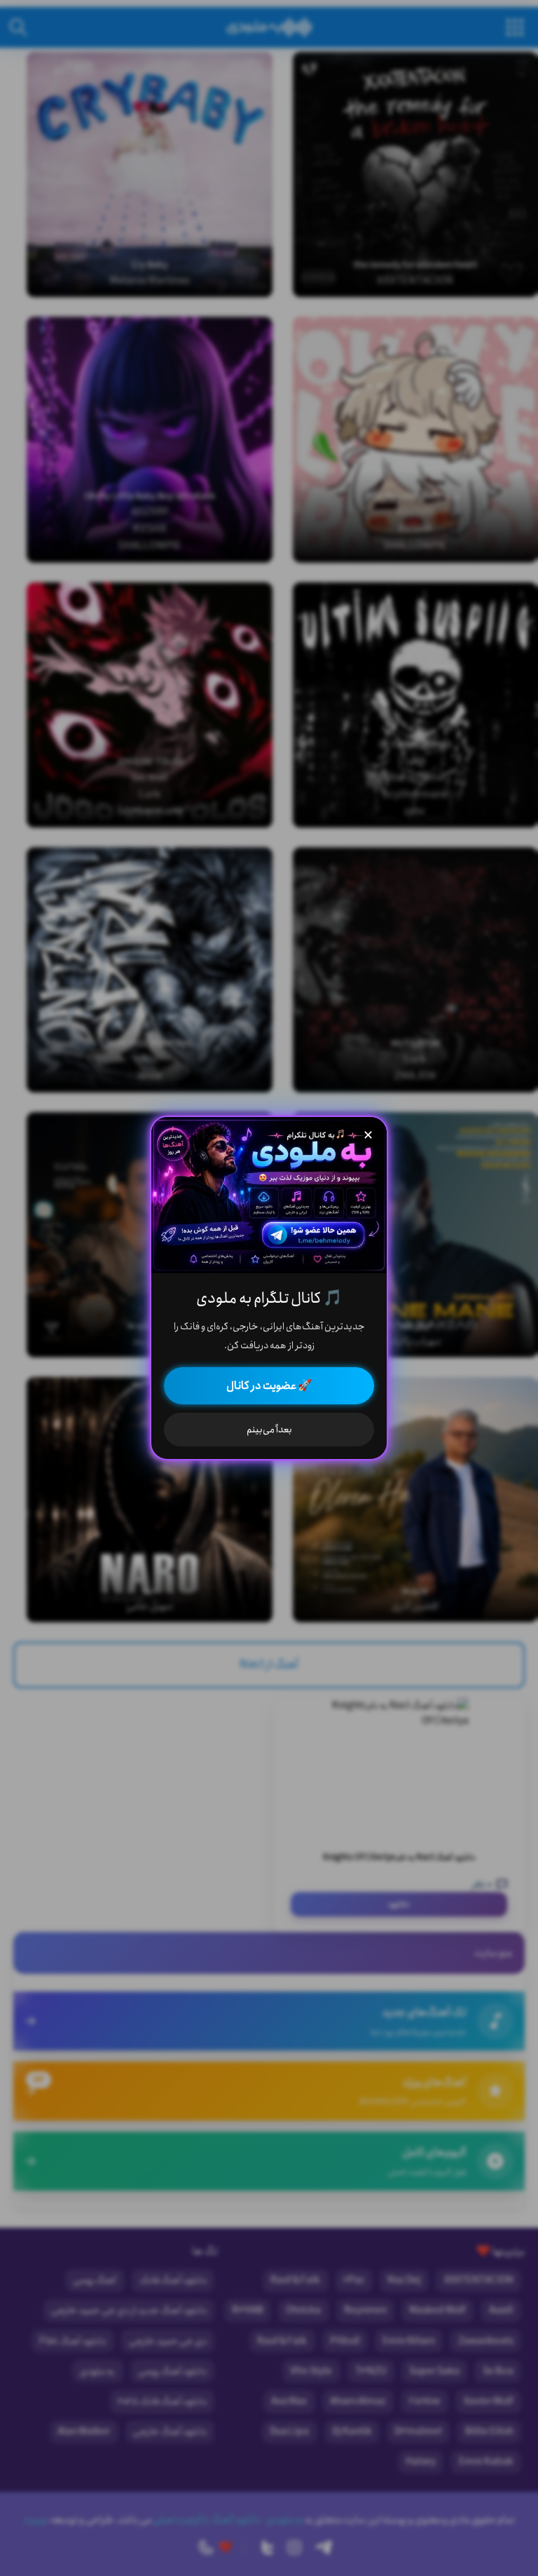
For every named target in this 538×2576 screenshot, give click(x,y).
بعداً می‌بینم (269, 1430)
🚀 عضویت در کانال (269, 1386)
